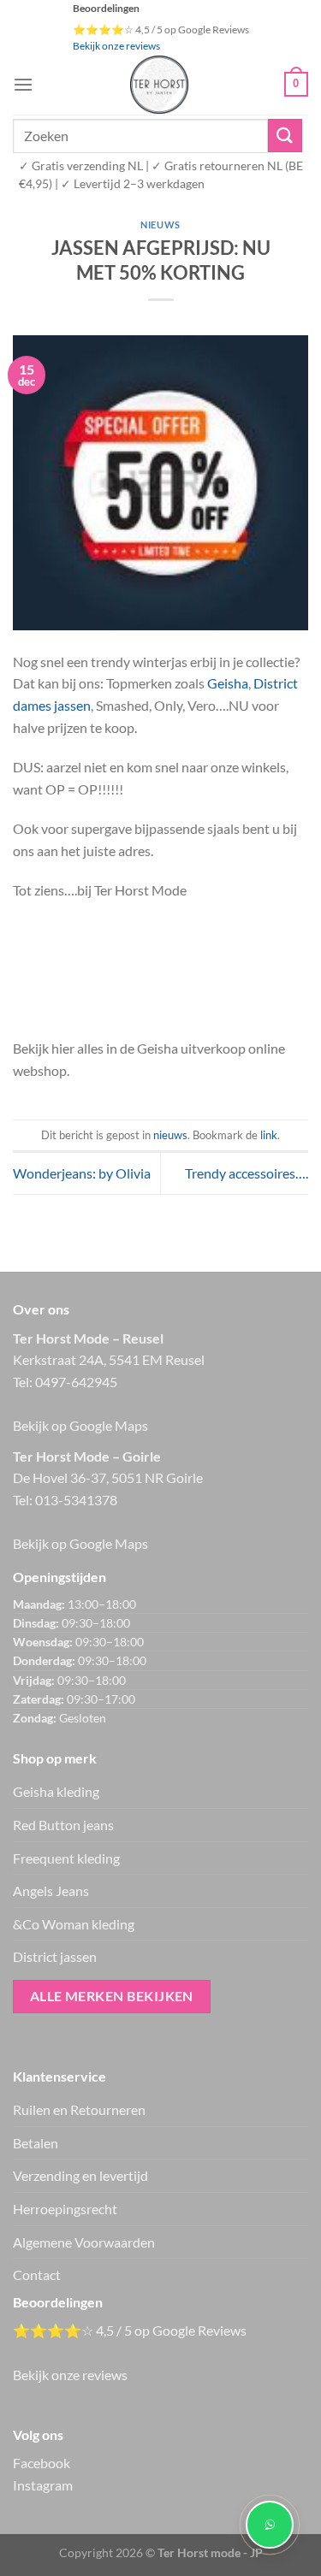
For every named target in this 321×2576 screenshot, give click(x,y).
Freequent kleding (66, 1858)
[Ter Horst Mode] (159, 85)
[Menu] (23, 84)
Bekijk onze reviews (116, 46)
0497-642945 (76, 1382)
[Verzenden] (285, 136)
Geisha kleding (56, 1791)
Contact (37, 2275)
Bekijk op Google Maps (80, 1425)
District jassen (55, 1956)
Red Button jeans (63, 1825)
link (269, 1135)
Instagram (43, 2485)
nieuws (160, 225)
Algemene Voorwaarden (84, 2242)
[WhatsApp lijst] (270, 2525)
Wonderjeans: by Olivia (82, 1173)
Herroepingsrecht (65, 2209)
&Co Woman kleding (74, 1924)
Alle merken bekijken (112, 1996)
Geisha (228, 683)
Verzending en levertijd (80, 2175)
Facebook (42, 2463)
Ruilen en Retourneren (79, 2109)
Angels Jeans (51, 1891)
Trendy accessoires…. (247, 1173)
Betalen (36, 2143)
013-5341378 (76, 1500)
